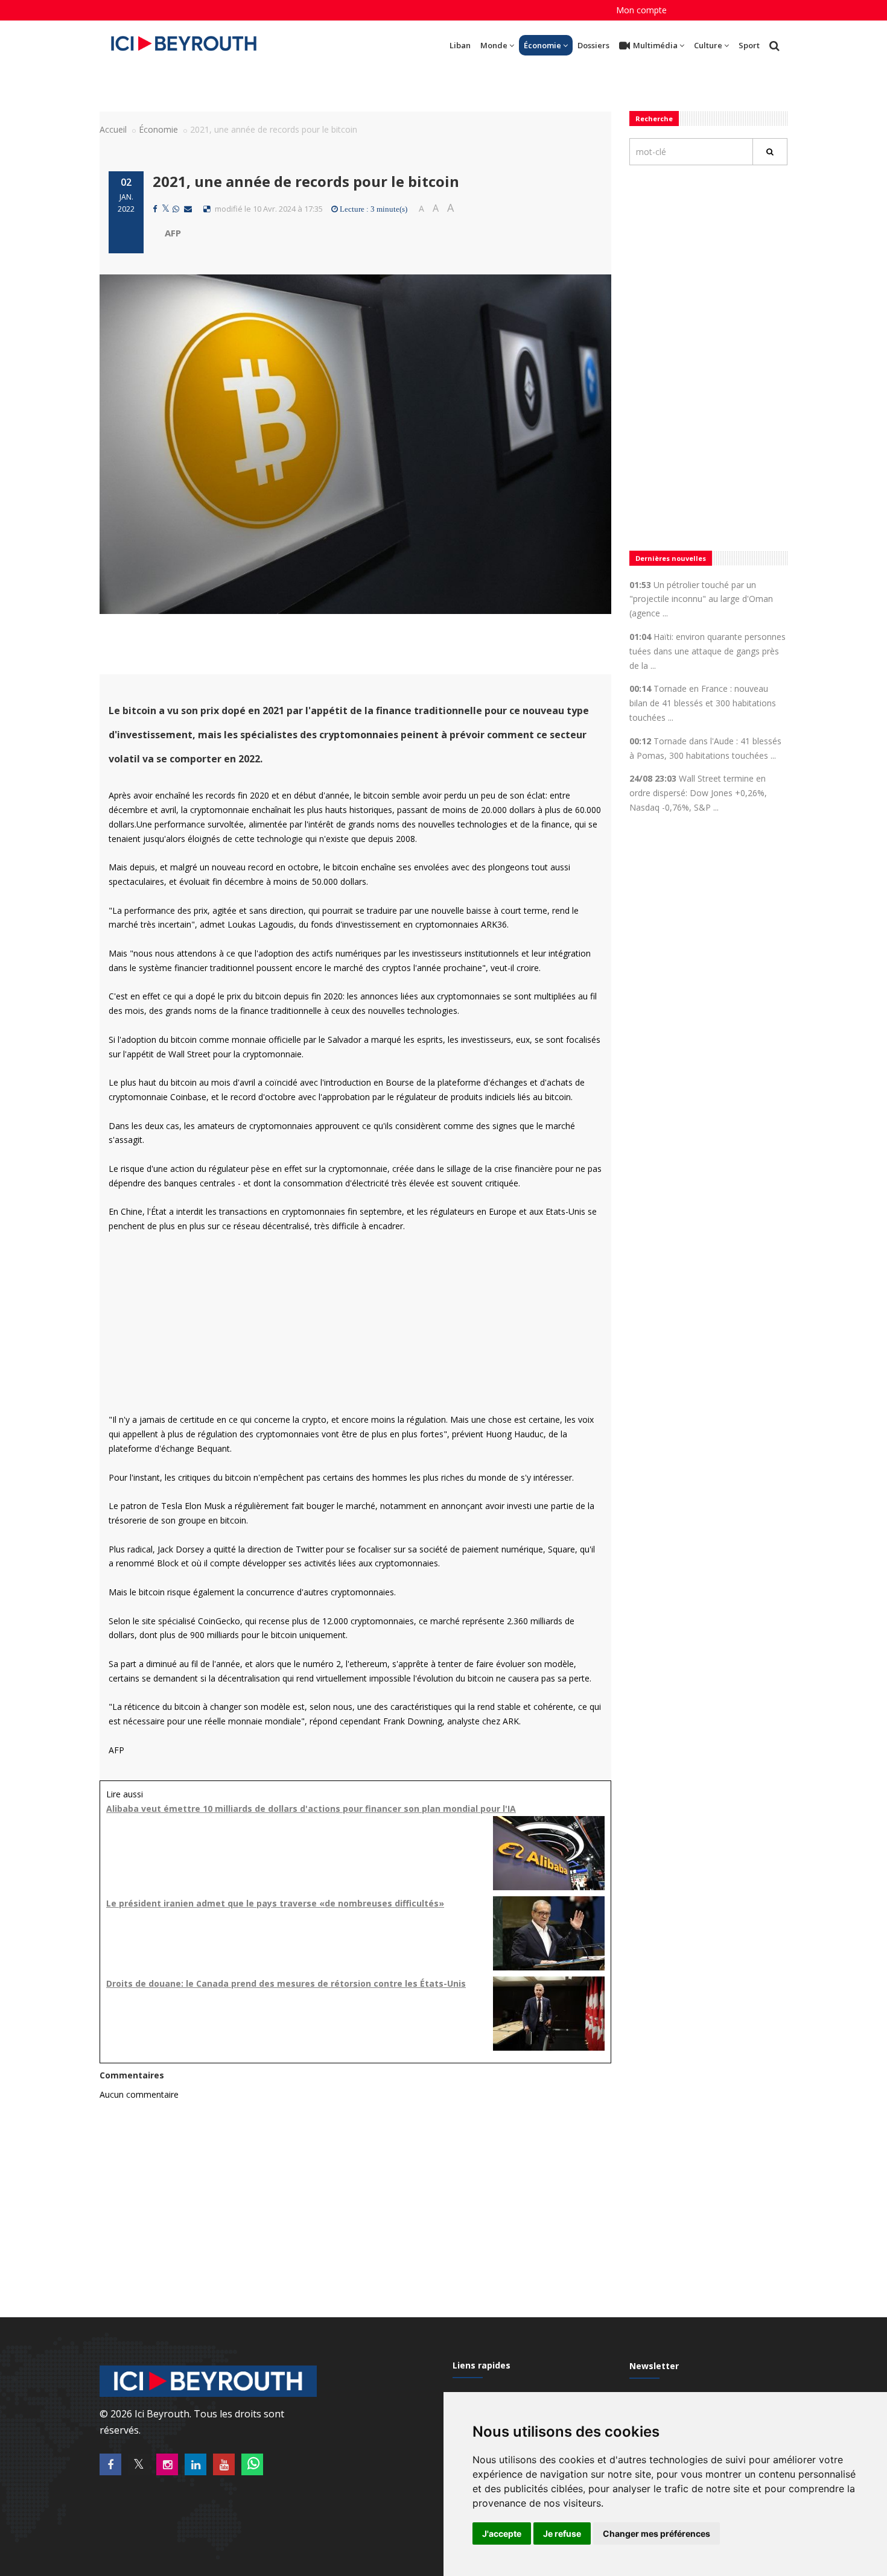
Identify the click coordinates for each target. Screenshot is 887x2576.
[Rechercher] (770, 152)
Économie (542, 45)
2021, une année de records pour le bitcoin (306, 181)
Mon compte (641, 10)
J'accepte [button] (502, 2533)
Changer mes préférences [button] (657, 2533)
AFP (173, 233)
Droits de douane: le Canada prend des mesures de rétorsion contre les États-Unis (286, 1983)
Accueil (113, 129)
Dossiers (593, 45)
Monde (494, 45)
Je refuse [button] (562, 2533)
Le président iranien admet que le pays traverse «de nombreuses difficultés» (275, 1903)
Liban (460, 45)
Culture (708, 45)
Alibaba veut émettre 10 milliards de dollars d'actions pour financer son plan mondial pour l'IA (311, 1809)
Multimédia (655, 45)
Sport (749, 45)
